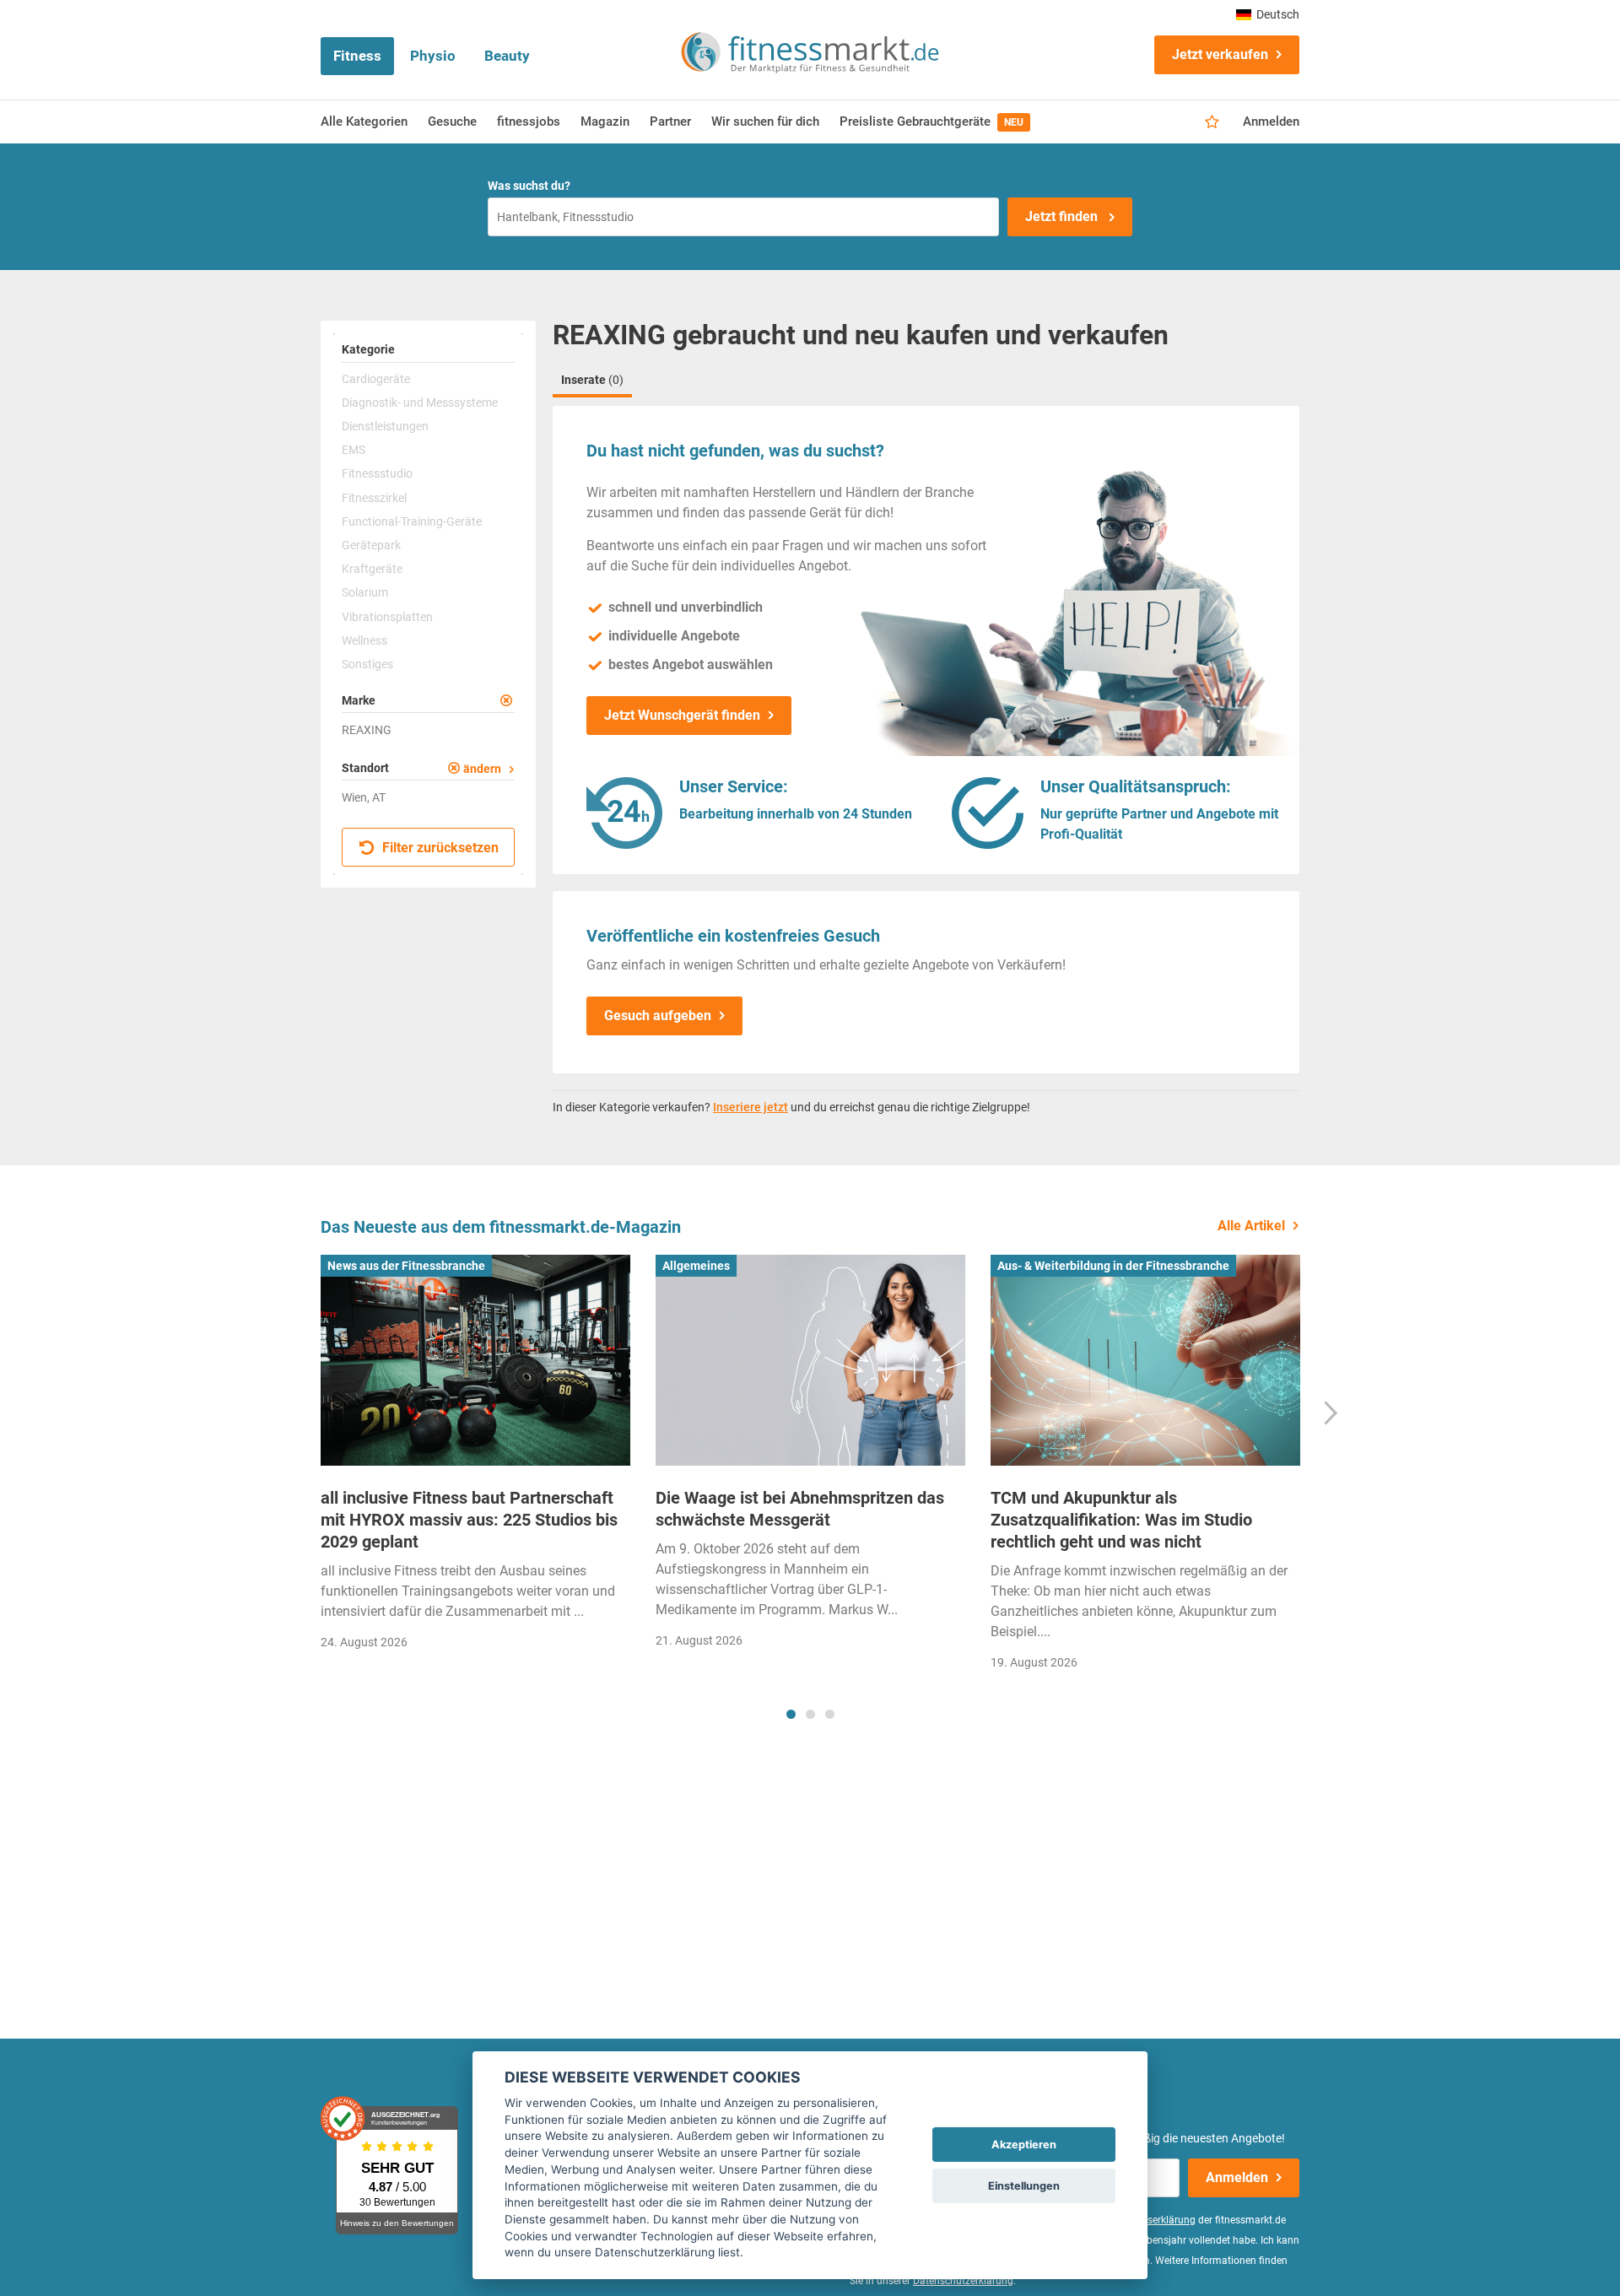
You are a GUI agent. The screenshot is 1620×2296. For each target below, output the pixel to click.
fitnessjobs (529, 122)
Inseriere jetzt (751, 1107)
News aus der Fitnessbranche (406, 1266)
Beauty (507, 56)
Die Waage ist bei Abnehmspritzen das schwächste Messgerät (800, 1509)
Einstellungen (1024, 2186)
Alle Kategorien (364, 122)
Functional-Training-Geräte (412, 521)
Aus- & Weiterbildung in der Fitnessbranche (1113, 1266)
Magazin (605, 122)
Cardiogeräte (376, 379)
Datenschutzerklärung (963, 2281)
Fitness (357, 56)
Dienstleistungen (385, 426)
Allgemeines (696, 1266)
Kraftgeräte (372, 569)
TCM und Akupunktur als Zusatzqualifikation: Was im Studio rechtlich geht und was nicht (1121, 1520)
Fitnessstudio (377, 473)
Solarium (365, 592)
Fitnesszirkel (374, 498)
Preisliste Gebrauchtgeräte (931, 122)
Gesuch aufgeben (658, 1016)
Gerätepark (371, 545)
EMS (354, 450)
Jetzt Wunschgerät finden (682, 715)
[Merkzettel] (1212, 122)
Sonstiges (367, 664)
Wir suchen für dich (765, 122)
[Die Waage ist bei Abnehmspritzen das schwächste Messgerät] (810, 1360)
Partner (670, 122)
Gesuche (452, 122)
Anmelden (1271, 122)
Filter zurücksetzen (439, 848)
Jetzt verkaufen (1220, 54)
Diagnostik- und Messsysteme (420, 402)
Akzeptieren (1024, 2145)
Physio (433, 56)
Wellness (364, 640)
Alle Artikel (1251, 1226)
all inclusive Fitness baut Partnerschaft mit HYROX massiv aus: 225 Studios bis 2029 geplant (469, 1520)
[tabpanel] (475, 1458)
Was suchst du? (529, 186)
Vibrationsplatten (387, 617)
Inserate (592, 380)
